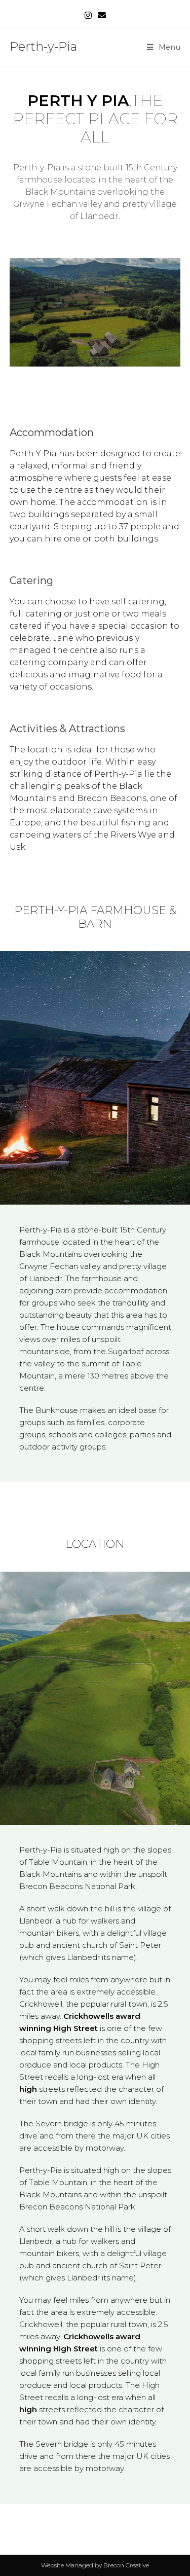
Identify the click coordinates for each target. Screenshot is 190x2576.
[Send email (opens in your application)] (102, 16)
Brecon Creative (126, 2565)
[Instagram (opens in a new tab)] (88, 16)
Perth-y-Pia (43, 46)
